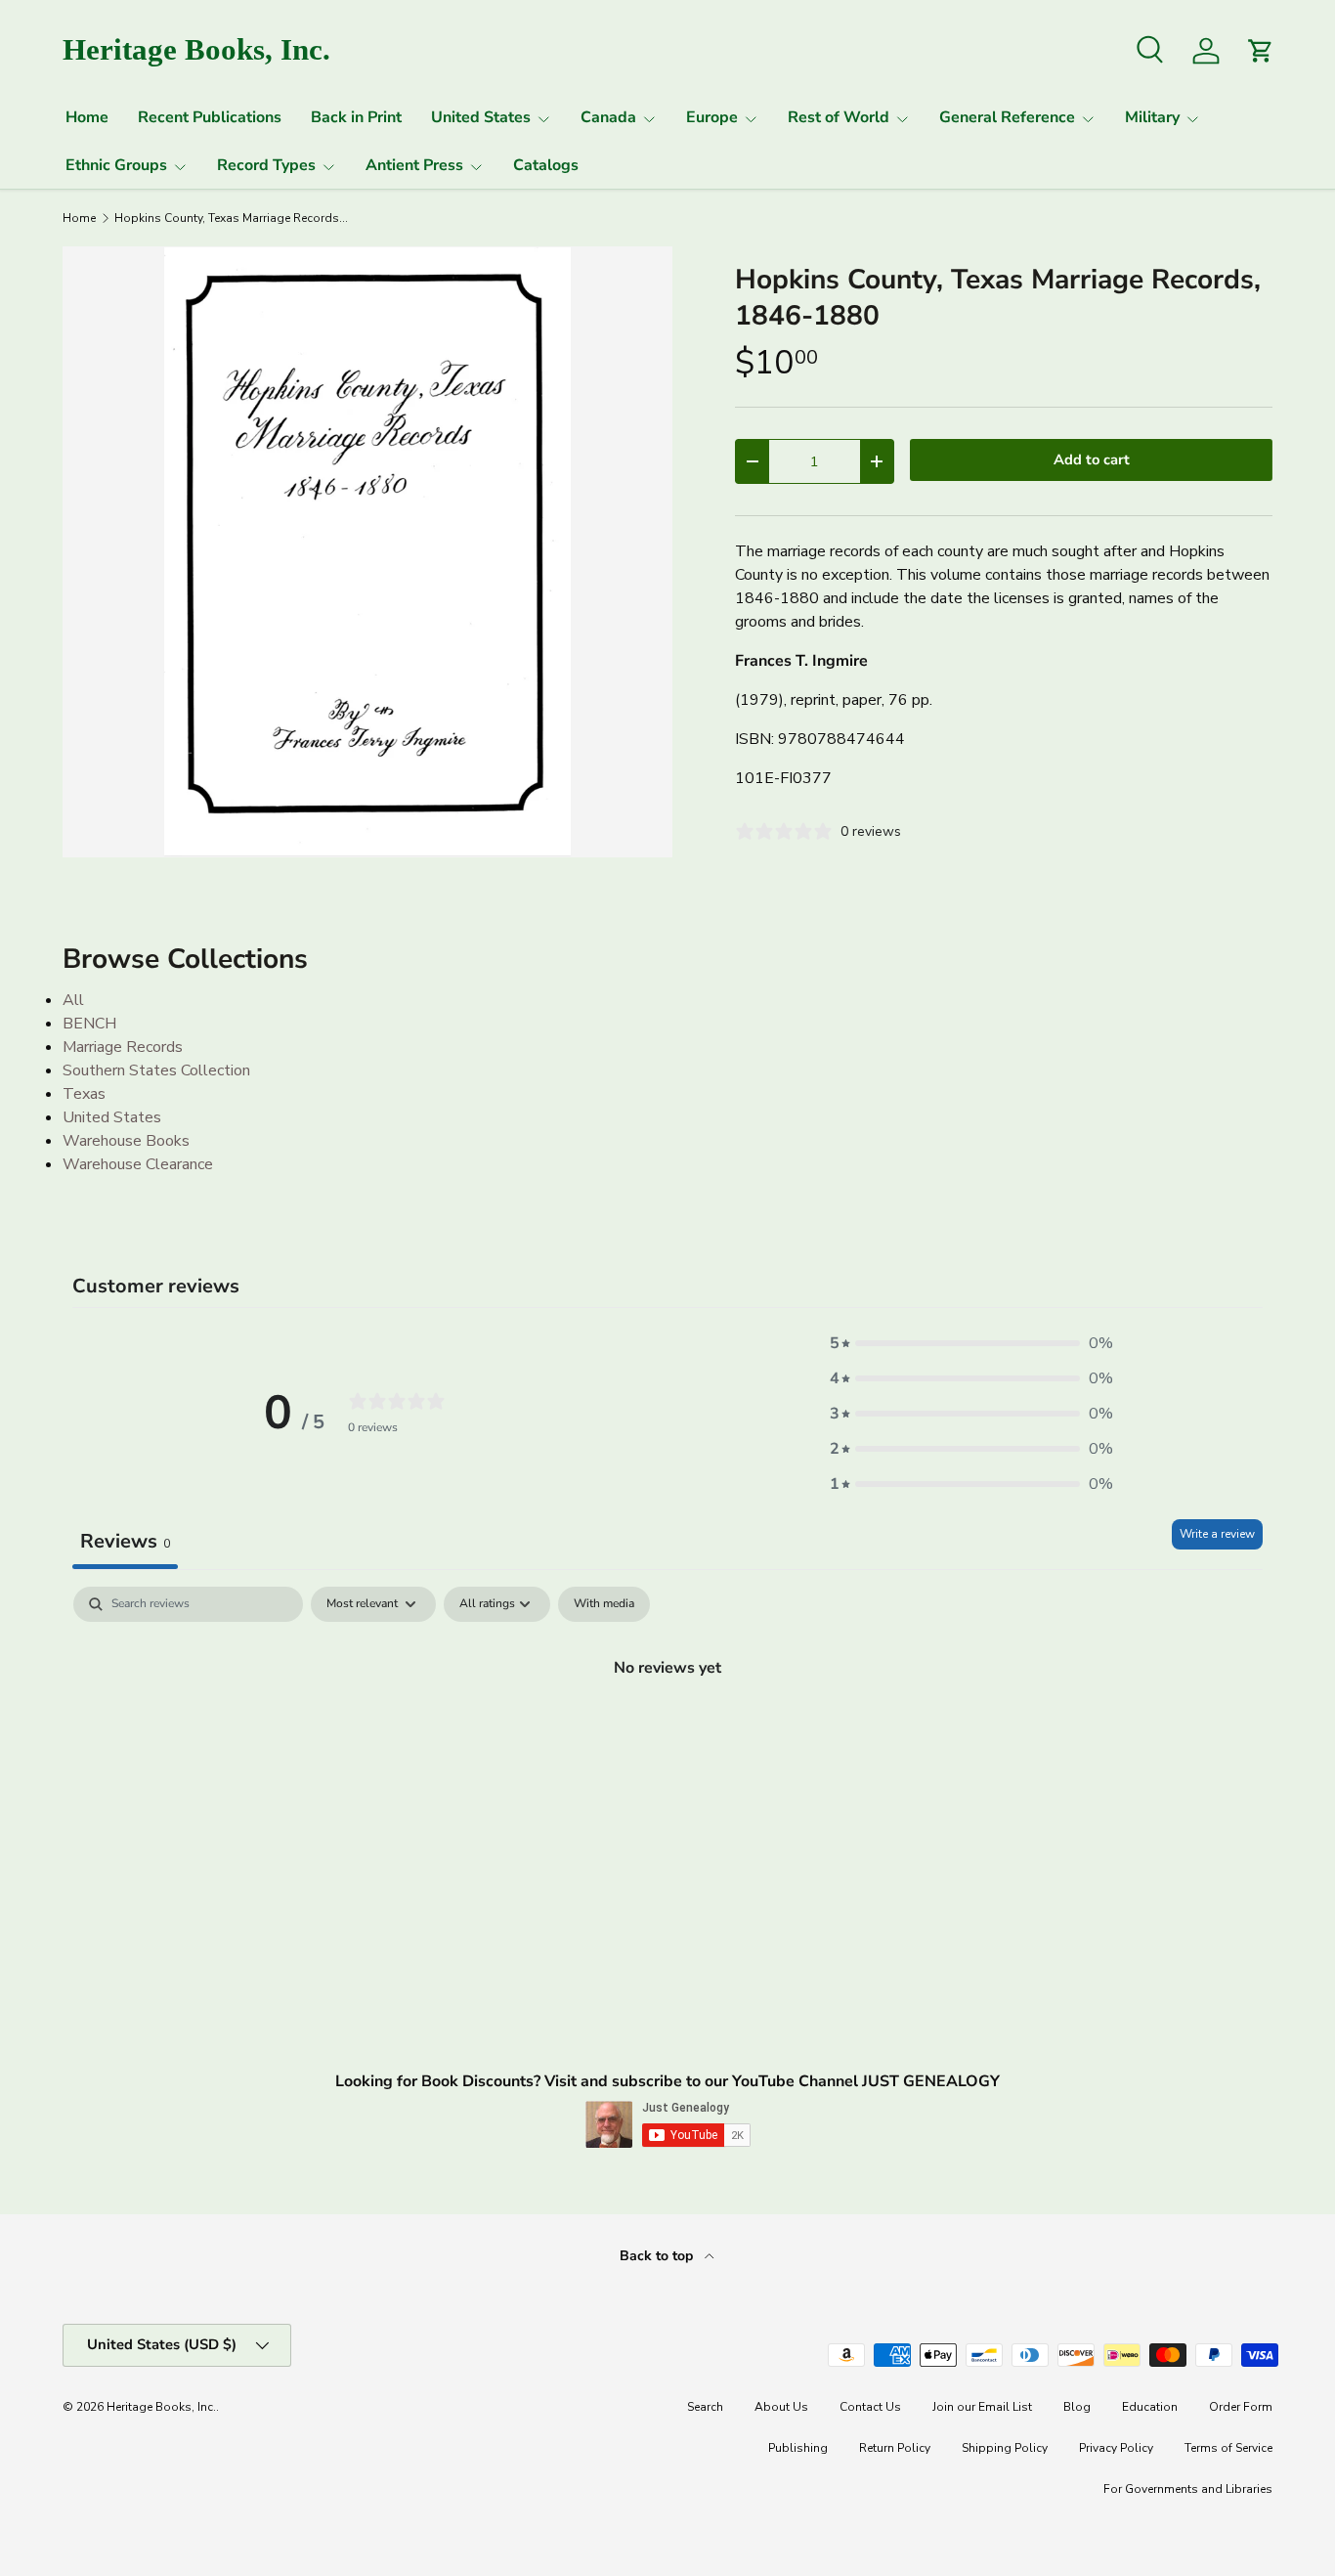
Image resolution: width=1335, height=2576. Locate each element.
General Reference (1007, 117)
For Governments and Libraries (1188, 2489)
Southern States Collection (156, 1070)
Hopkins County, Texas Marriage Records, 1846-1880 (232, 218)
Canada (608, 117)
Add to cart (1092, 459)
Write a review (1217, 1534)
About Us (781, 2407)
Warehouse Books (126, 1141)
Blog (1077, 2407)
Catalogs (546, 165)
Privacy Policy (1116, 2448)
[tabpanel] (667, 1733)
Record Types (266, 165)
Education (1150, 2407)
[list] (367, 551)
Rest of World (839, 117)
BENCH (89, 1024)
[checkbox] (604, 1604)
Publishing (798, 2448)
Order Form (1241, 2407)
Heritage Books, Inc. (161, 2407)
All (73, 1000)
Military (1152, 117)
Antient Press (414, 165)
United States (481, 117)
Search (705, 2407)
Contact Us (870, 2407)
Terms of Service (1228, 2448)
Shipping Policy (1005, 2448)
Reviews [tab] (125, 1541)
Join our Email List (982, 2407)
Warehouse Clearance (138, 1164)
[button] (971, 1343)
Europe (712, 117)
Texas (84, 1094)
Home (87, 117)
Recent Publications (210, 117)
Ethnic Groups (116, 165)
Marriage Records (123, 1047)
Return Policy (895, 2448)
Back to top (658, 2256)
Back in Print (356, 117)
